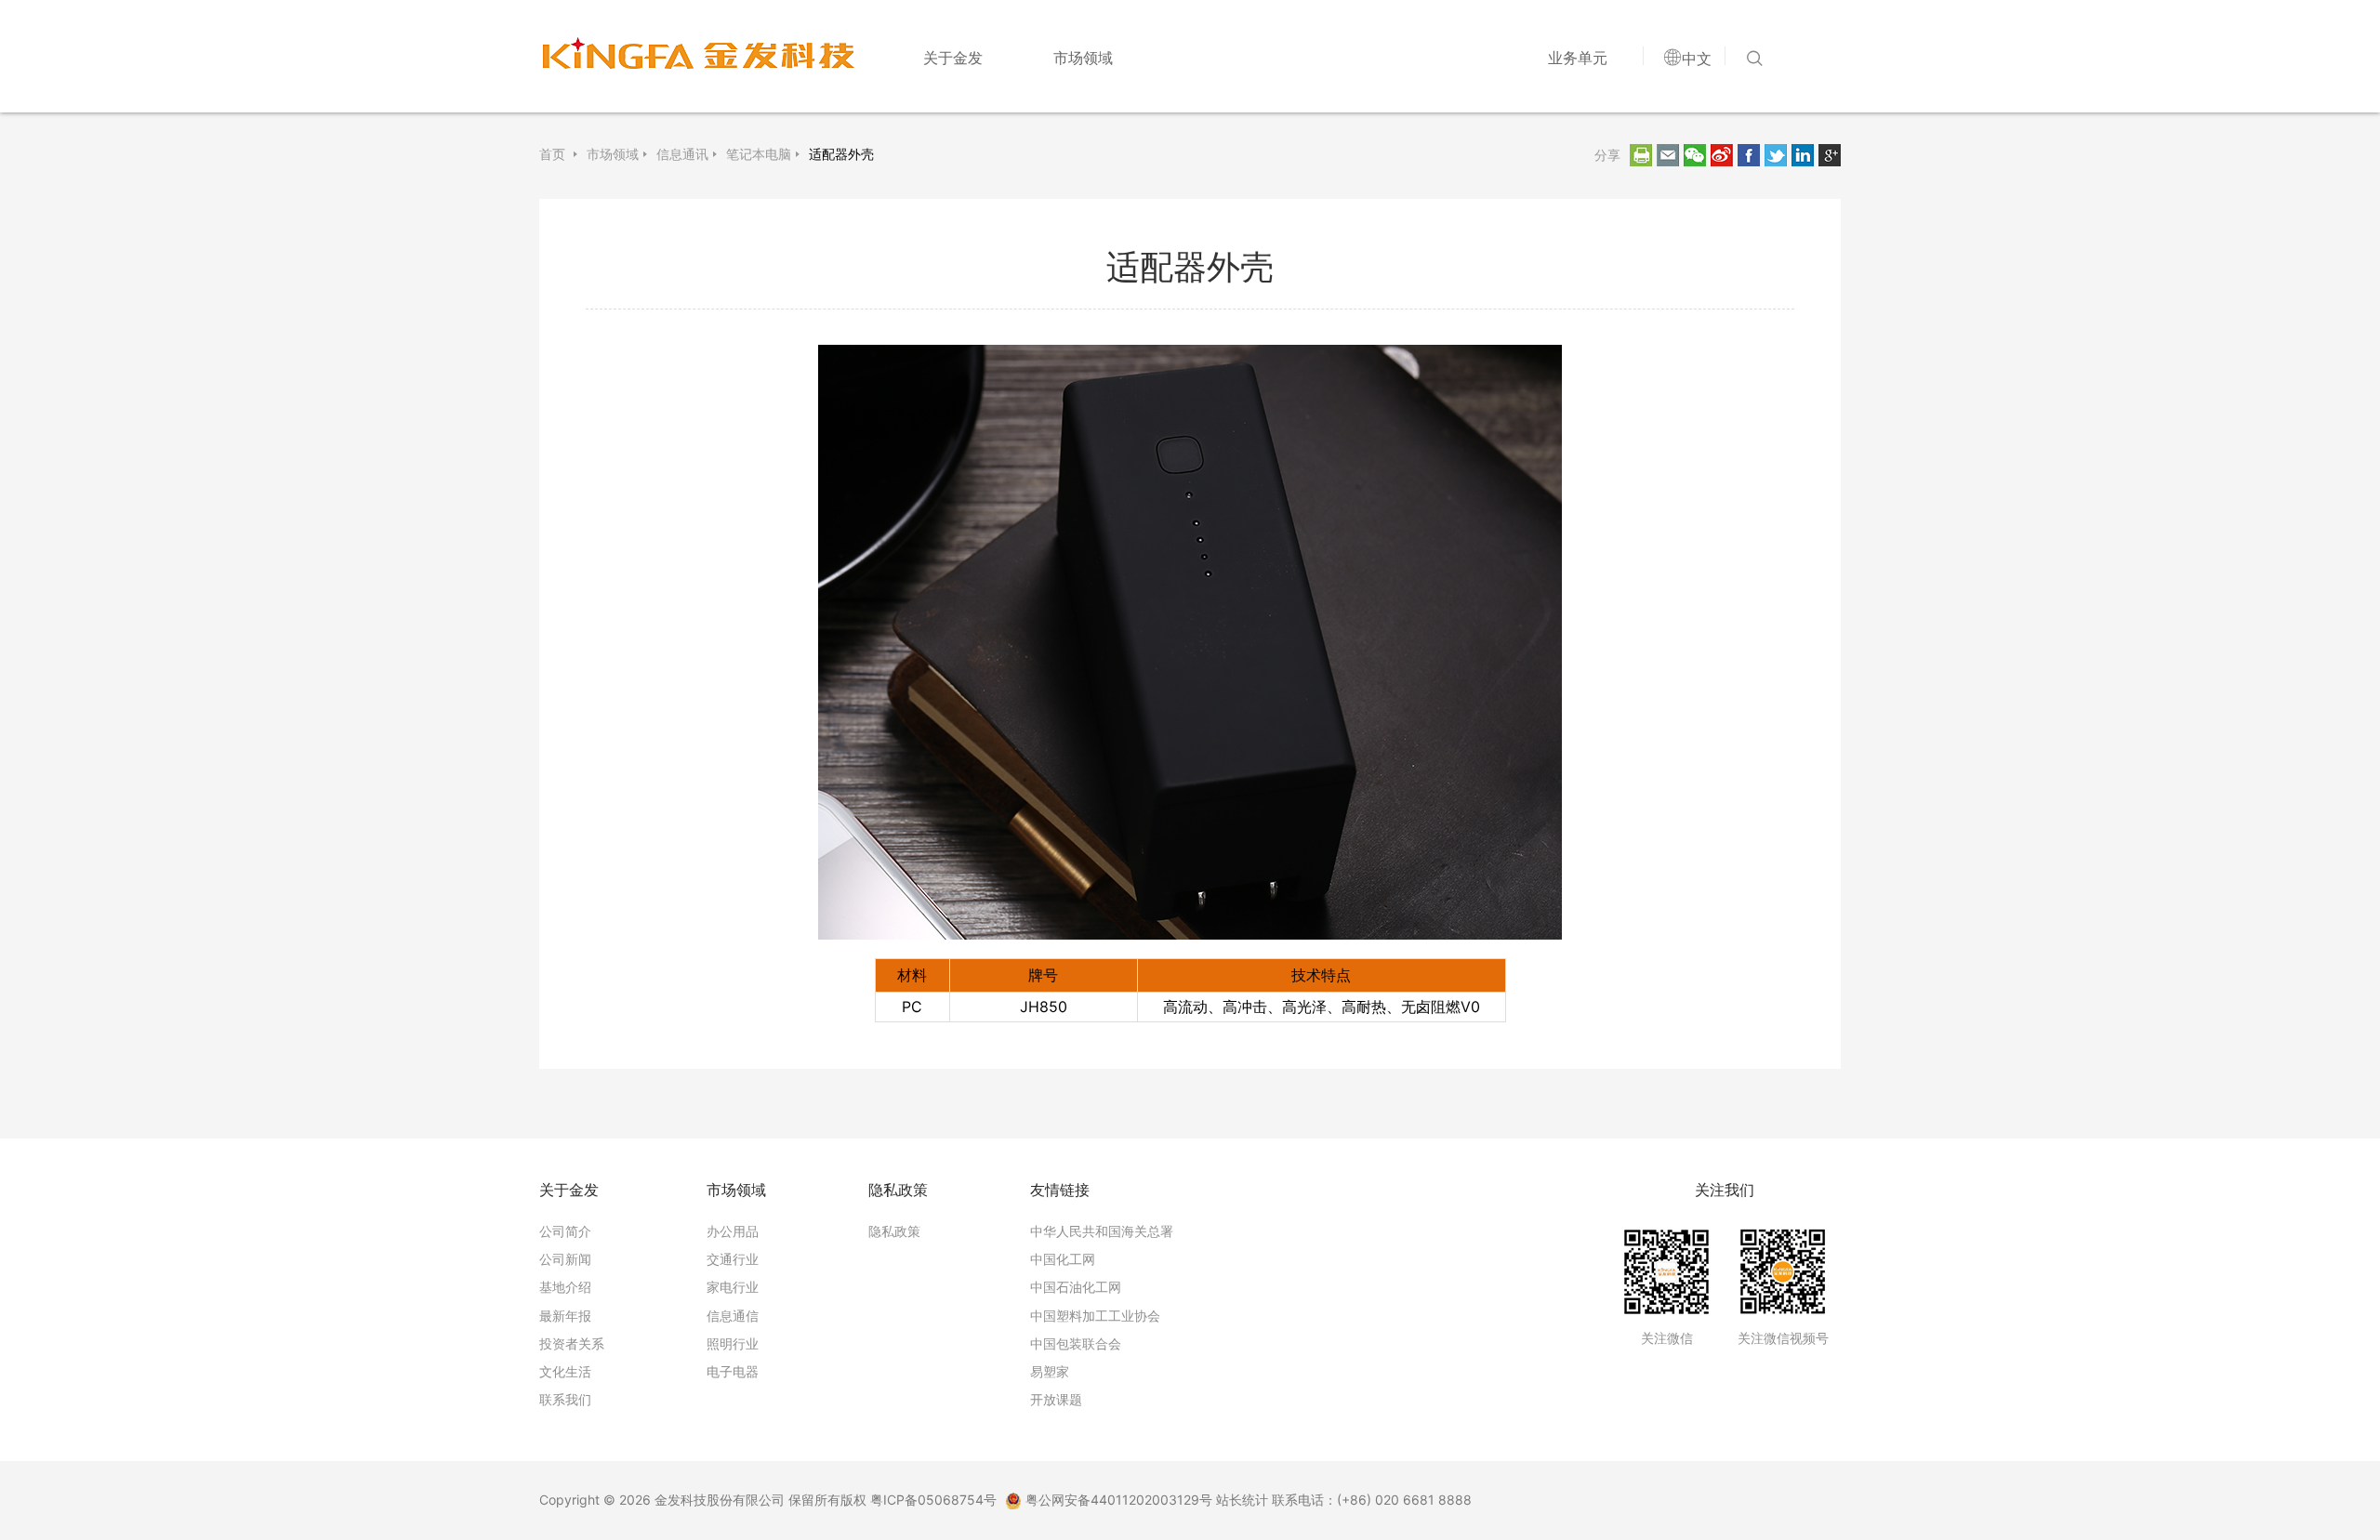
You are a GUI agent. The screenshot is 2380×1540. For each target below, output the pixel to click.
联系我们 (565, 1399)
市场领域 (1083, 58)
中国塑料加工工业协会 (1095, 1316)
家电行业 (733, 1287)
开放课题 (1056, 1399)
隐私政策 (894, 1231)
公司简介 (565, 1231)
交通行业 (733, 1259)
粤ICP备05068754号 (933, 1500)
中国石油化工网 (1076, 1287)
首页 (554, 154)
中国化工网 (1063, 1259)
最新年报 (565, 1316)
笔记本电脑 (759, 154)
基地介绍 (565, 1287)
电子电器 (733, 1371)
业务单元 (1578, 58)
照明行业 (733, 1343)
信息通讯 (682, 154)
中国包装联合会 (1076, 1343)
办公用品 (733, 1231)
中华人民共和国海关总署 (1102, 1231)
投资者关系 (572, 1343)
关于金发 (953, 58)
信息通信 (733, 1316)
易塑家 (1050, 1371)
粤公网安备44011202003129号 (1117, 1500)
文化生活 (565, 1371)
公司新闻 (565, 1259)
